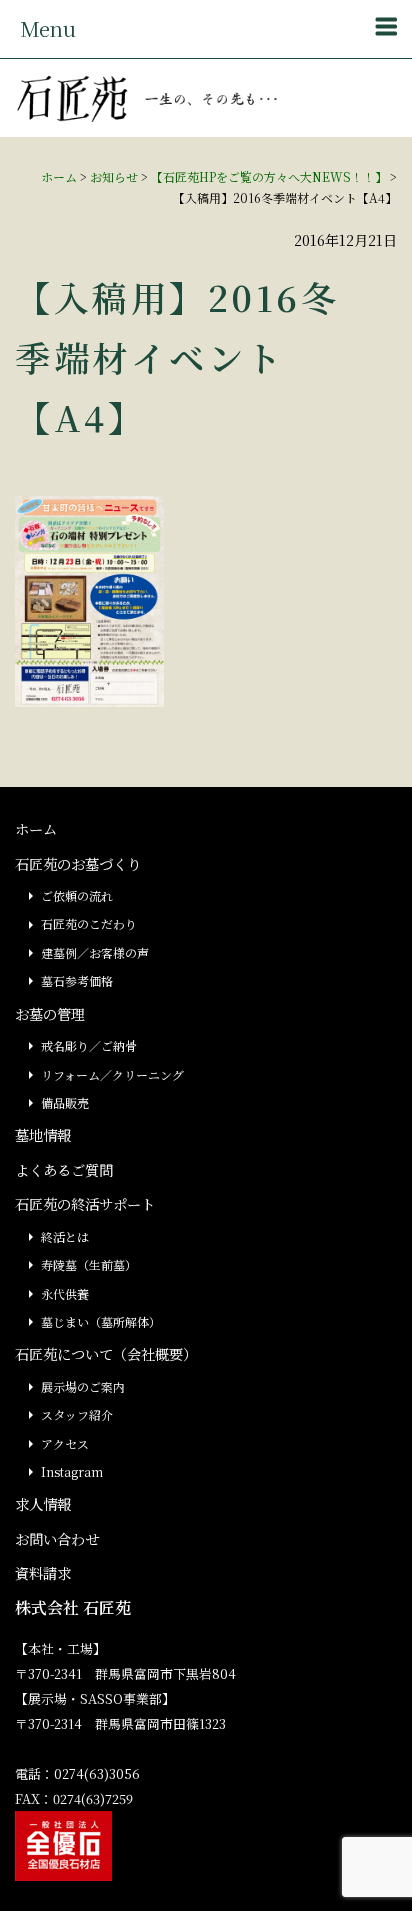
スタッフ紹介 (77, 1414)
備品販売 (65, 1102)
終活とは (65, 1236)
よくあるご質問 (64, 1169)
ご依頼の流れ (77, 895)
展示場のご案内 (83, 1386)
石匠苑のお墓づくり (78, 863)
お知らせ (114, 176)
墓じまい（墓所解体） (101, 1321)
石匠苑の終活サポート (85, 1203)
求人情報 (43, 1503)
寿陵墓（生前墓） (89, 1264)
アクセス (65, 1443)
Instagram (72, 1471)
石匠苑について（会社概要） (106, 1353)
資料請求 (43, 1572)
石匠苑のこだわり (89, 923)
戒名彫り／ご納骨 (89, 1045)
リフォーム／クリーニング (112, 1074)
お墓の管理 (50, 1013)
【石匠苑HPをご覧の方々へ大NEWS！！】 (269, 176)
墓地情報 (43, 1134)
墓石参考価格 (77, 980)
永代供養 (65, 1293)
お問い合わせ (57, 1538)
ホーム (59, 176)
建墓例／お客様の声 (95, 952)
